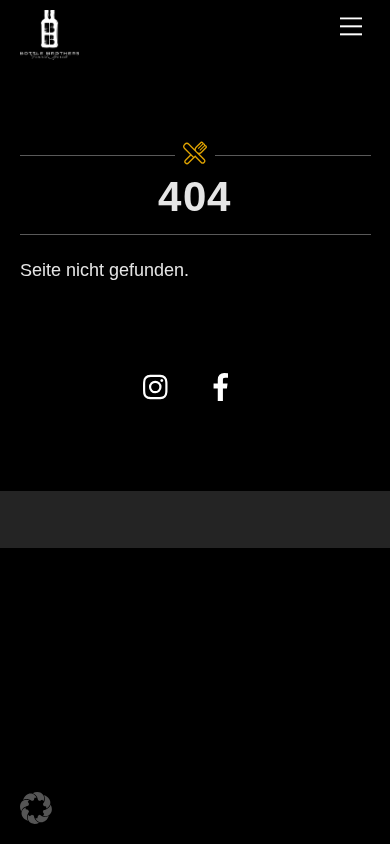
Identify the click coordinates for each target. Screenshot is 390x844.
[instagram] (160, 386)
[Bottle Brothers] (50, 47)
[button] (36, 808)
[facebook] (224, 386)
